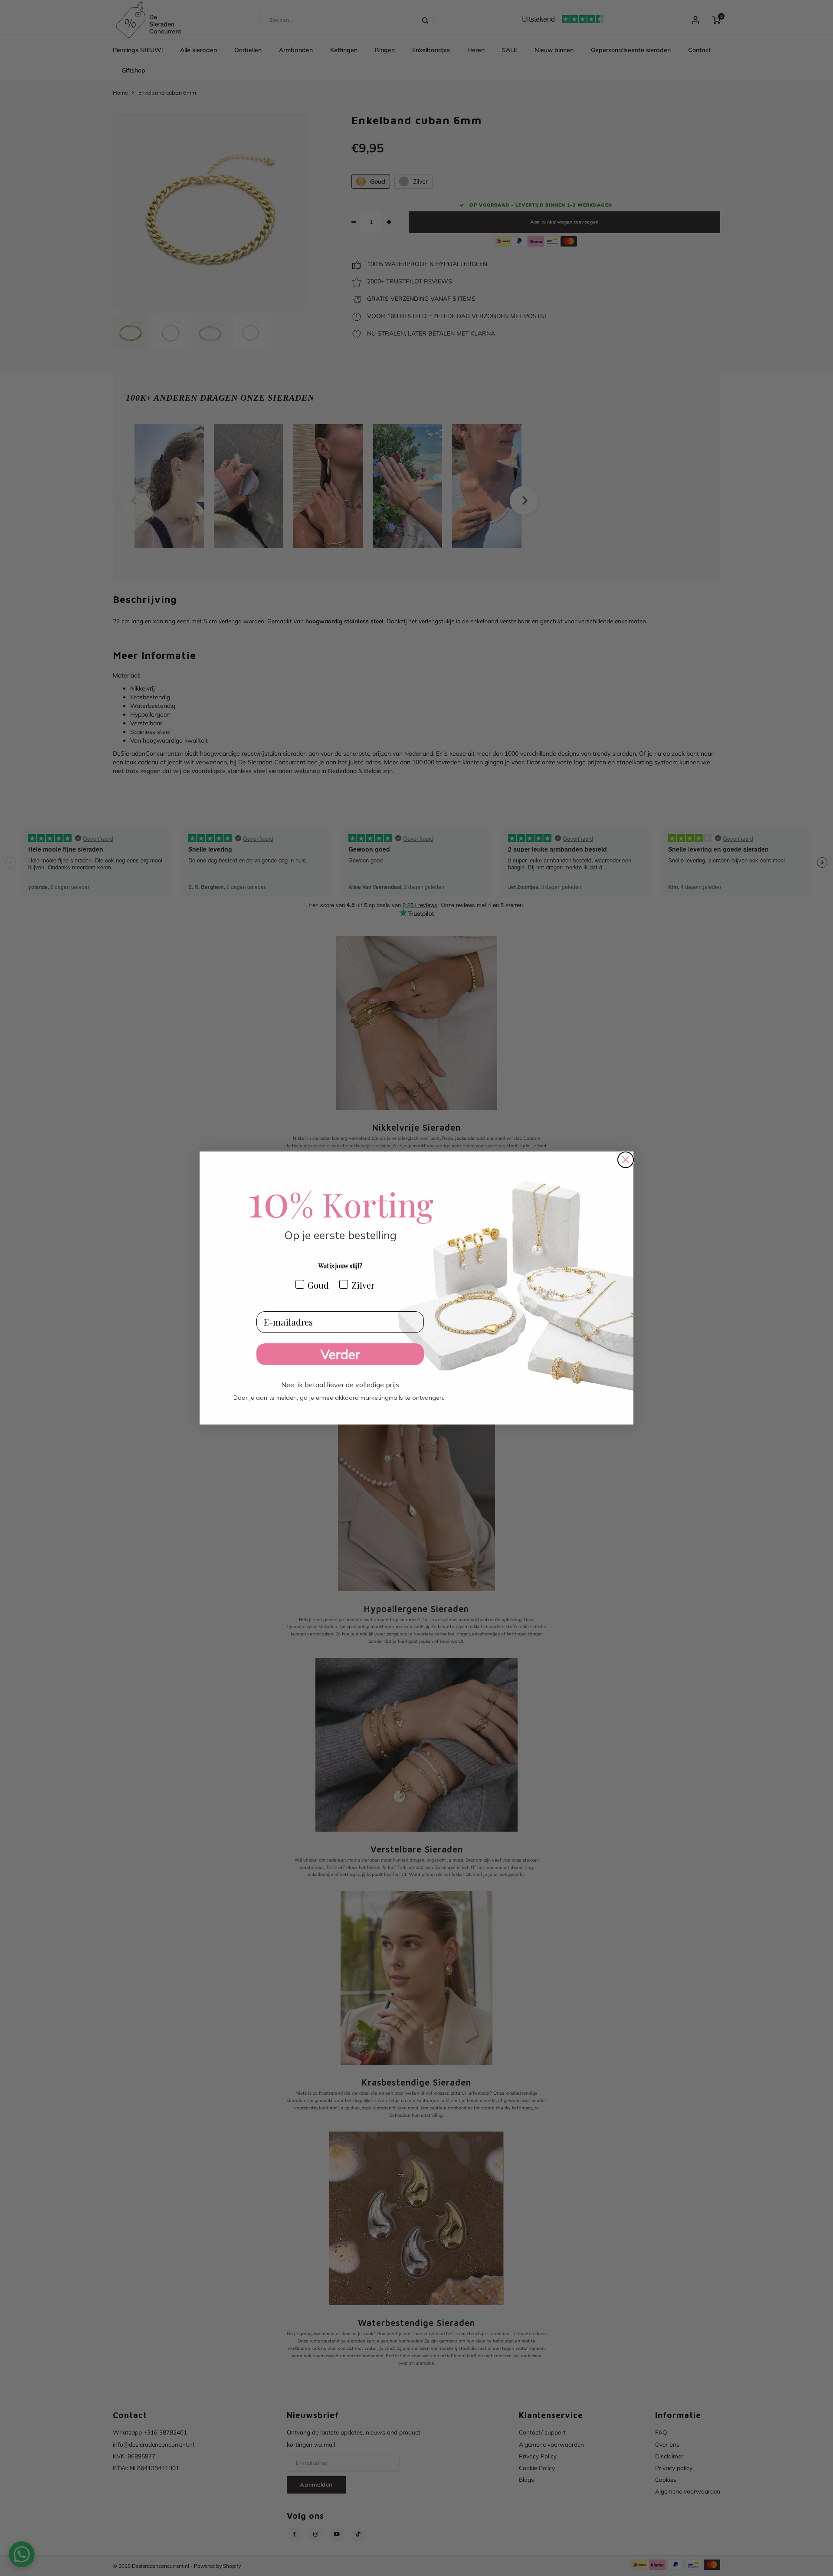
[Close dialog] (626, 1160)
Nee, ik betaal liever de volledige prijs (340, 1382)
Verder (340, 1354)
